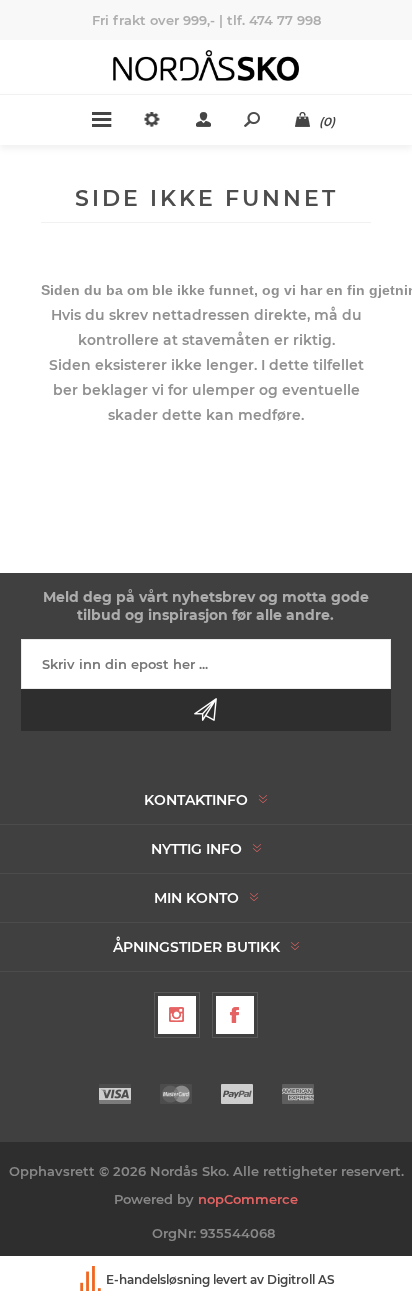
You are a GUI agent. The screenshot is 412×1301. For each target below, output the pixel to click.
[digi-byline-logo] (92, 1279)
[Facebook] (235, 1015)
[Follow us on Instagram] (177, 1015)
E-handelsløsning (158, 1279)
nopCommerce (248, 1199)
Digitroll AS (301, 1279)
